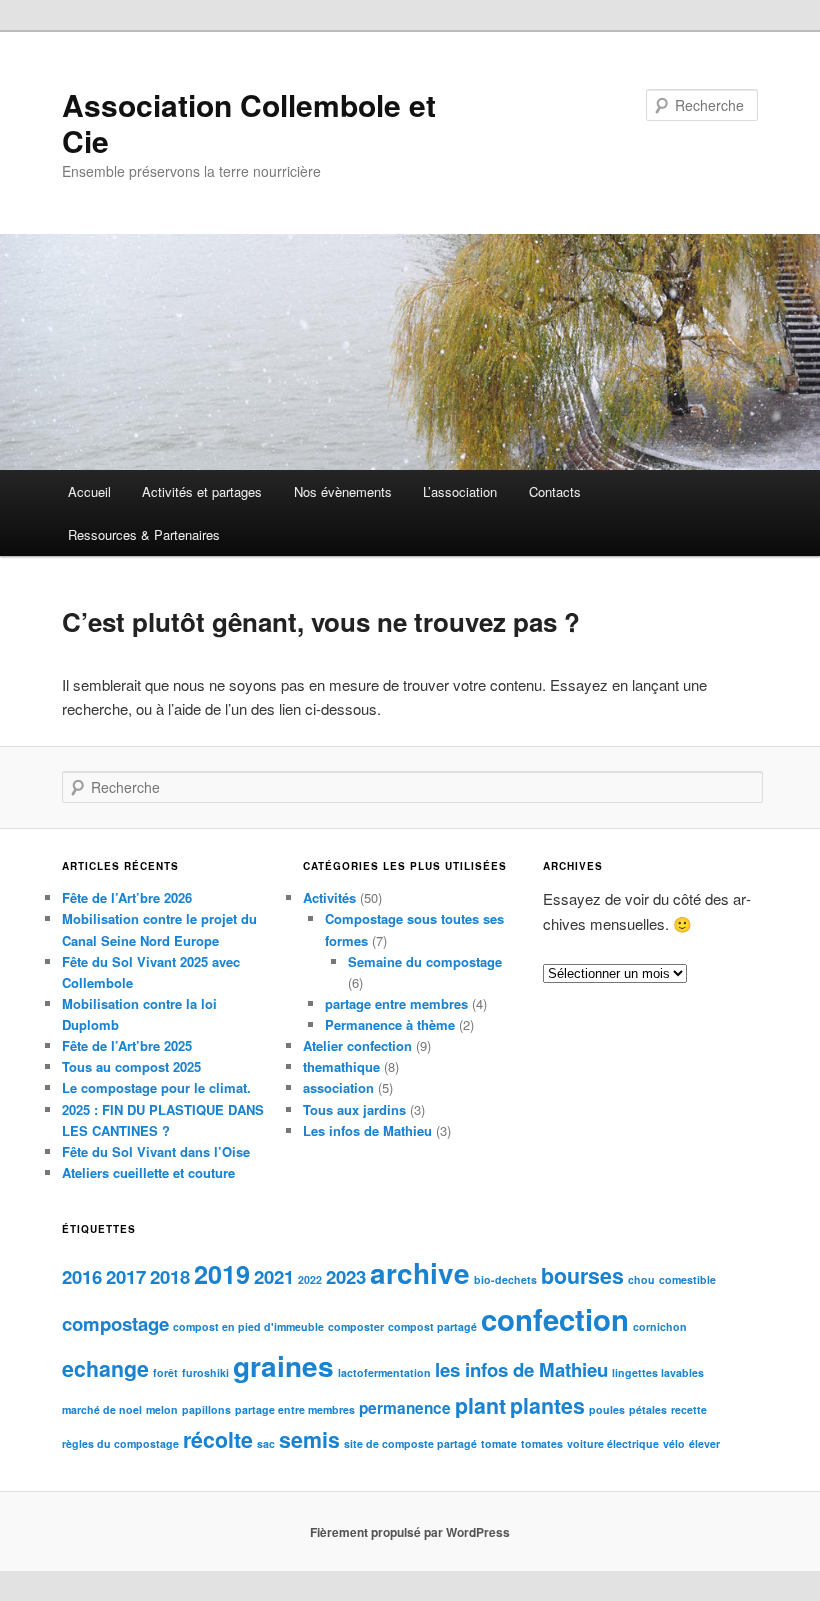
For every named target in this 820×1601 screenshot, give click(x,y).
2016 (82, 1276)
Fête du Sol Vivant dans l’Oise (156, 1151)
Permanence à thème (390, 1024)
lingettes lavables (658, 1372)
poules (607, 1409)
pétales (648, 1409)
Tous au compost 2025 (131, 1066)
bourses (582, 1275)
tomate (499, 1443)
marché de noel (102, 1409)
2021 (274, 1276)
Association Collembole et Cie (249, 122)
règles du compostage (120, 1443)
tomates (542, 1443)
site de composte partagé (410, 1443)
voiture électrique (613, 1443)
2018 (170, 1276)
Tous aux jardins (354, 1109)
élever (704, 1443)
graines (283, 1365)
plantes (547, 1405)
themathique (341, 1066)
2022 (310, 1279)
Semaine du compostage (425, 961)
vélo (674, 1443)
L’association (460, 491)
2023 (346, 1276)
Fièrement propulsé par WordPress (410, 1532)
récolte (218, 1439)
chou (641, 1279)
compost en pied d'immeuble (248, 1326)
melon (162, 1409)
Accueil (89, 491)
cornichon (660, 1326)
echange (105, 1368)
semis (309, 1439)
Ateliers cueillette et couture (148, 1172)
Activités (329, 897)
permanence (405, 1408)
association (338, 1087)
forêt (165, 1372)
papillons (206, 1409)
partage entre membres (396, 1003)
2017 (126, 1276)
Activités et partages (202, 491)
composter (356, 1326)
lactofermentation (384, 1372)
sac (266, 1443)
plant (480, 1405)
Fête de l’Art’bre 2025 (127, 1045)
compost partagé (432, 1326)
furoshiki (205, 1372)
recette (689, 1409)
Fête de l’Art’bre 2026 (127, 897)
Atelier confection (357, 1045)
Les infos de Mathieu (367, 1130)
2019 (222, 1274)
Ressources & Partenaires (144, 534)
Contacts (555, 491)
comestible (687, 1279)
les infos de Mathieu (521, 1369)
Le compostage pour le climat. (156, 1087)
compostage (115, 1323)
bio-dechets (505, 1279)
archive (420, 1272)
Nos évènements (343, 491)
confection (555, 1319)
